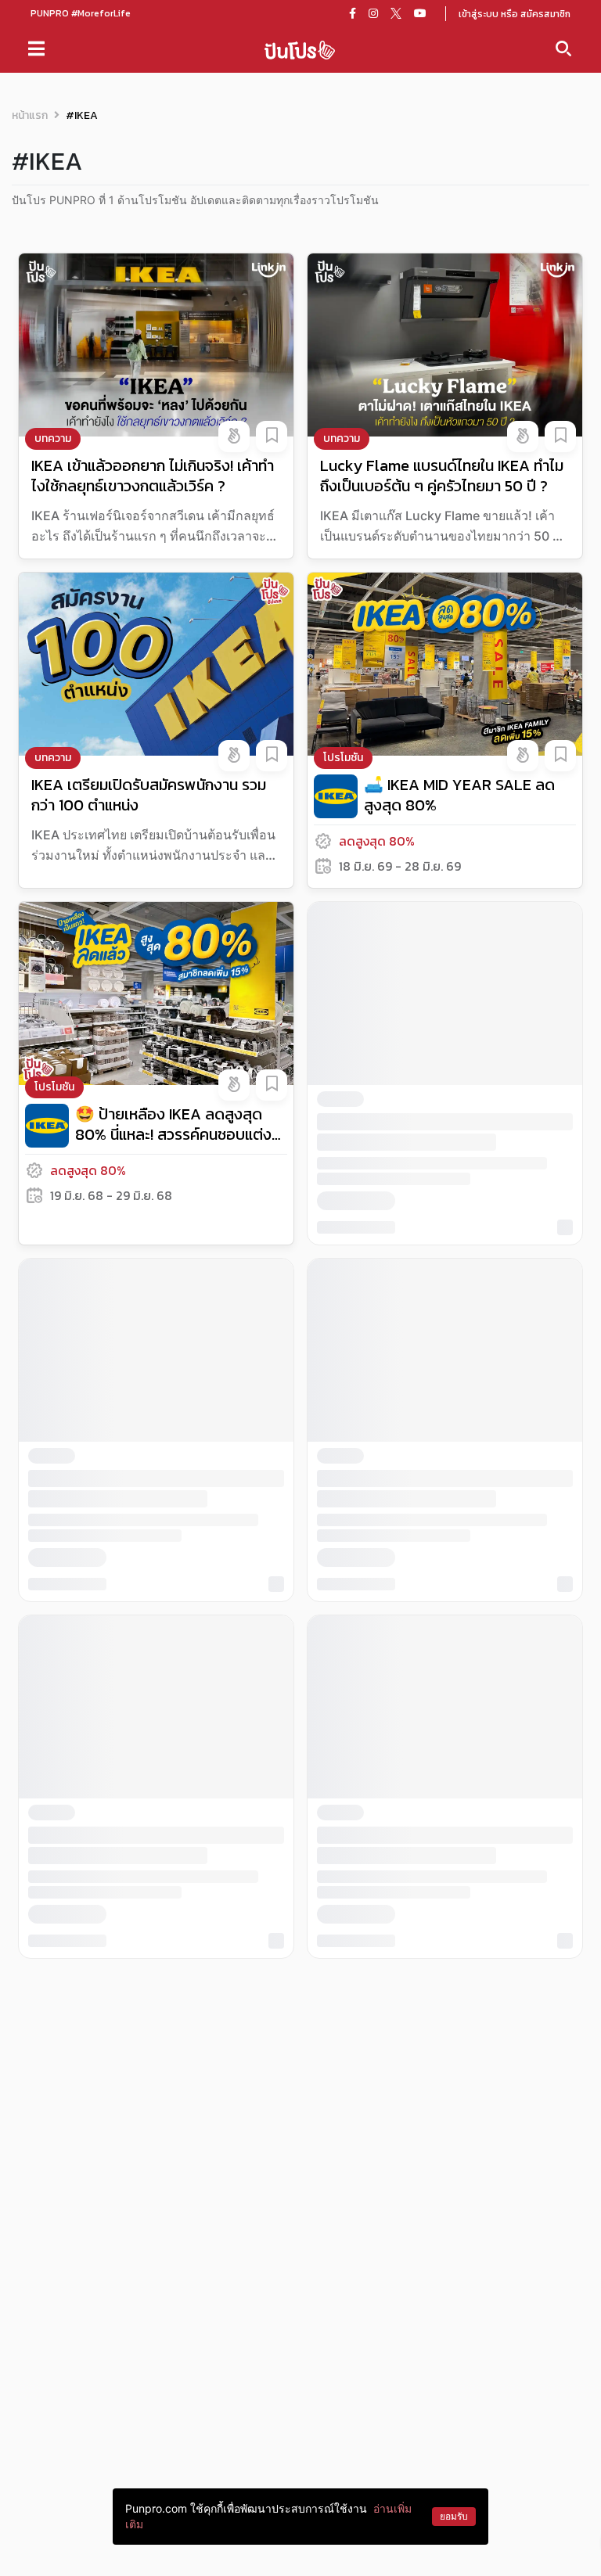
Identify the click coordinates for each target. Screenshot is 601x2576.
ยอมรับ (454, 2516)
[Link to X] (396, 13)
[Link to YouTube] (420, 13)
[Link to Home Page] (300, 49)
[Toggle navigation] (36, 49)
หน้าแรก (30, 115)
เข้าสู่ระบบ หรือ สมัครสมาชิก (515, 14)
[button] (234, 437)
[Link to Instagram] (373, 13)
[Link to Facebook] (353, 13)
